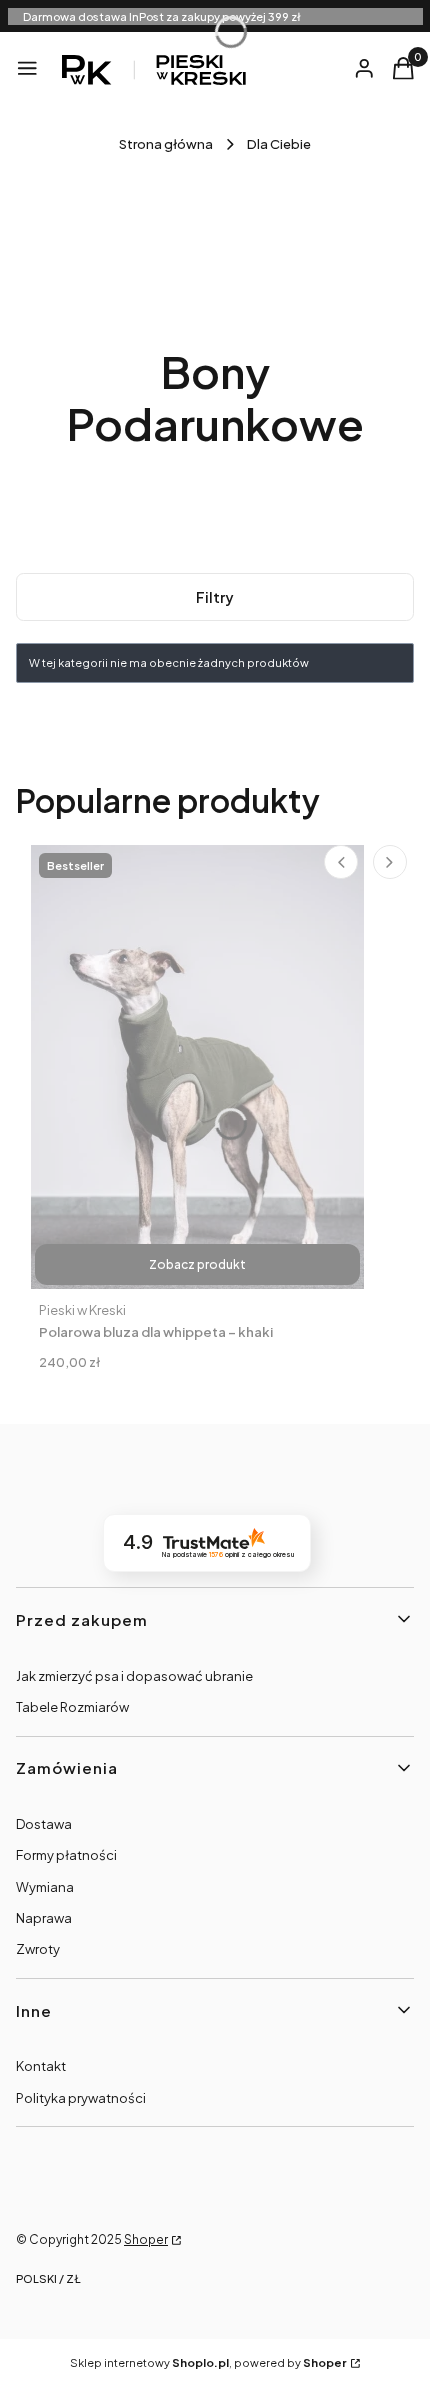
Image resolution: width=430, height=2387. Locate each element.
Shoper (146, 2239)
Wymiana (45, 1887)
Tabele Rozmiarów (72, 1707)
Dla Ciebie (279, 144)
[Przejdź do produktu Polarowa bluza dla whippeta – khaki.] (197, 1067)
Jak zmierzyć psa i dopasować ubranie (134, 1676)
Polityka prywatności (81, 2098)
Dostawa (44, 1824)
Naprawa (44, 1918)
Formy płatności (66, 1855)
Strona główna (166, 144)
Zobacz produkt (197, 1264)
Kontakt (41, 2066)
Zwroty (38, 1949)
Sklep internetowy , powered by (208, 2362)
